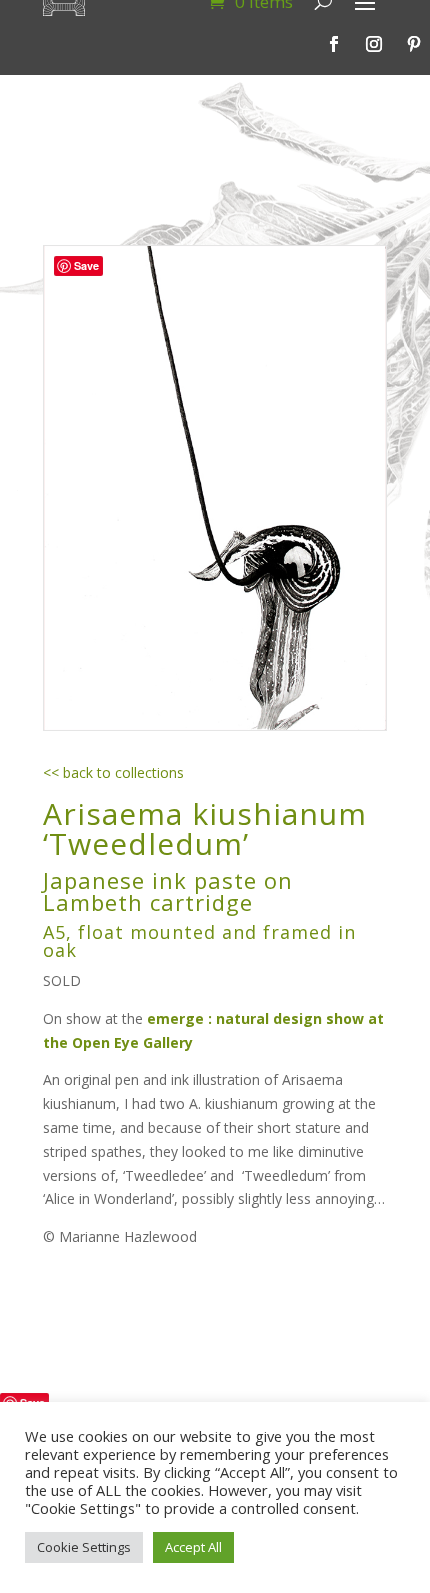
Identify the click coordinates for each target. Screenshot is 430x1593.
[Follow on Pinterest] (414, 44)
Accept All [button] (193, 1547)
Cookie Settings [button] (84, 1547)
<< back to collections (113, 772)
